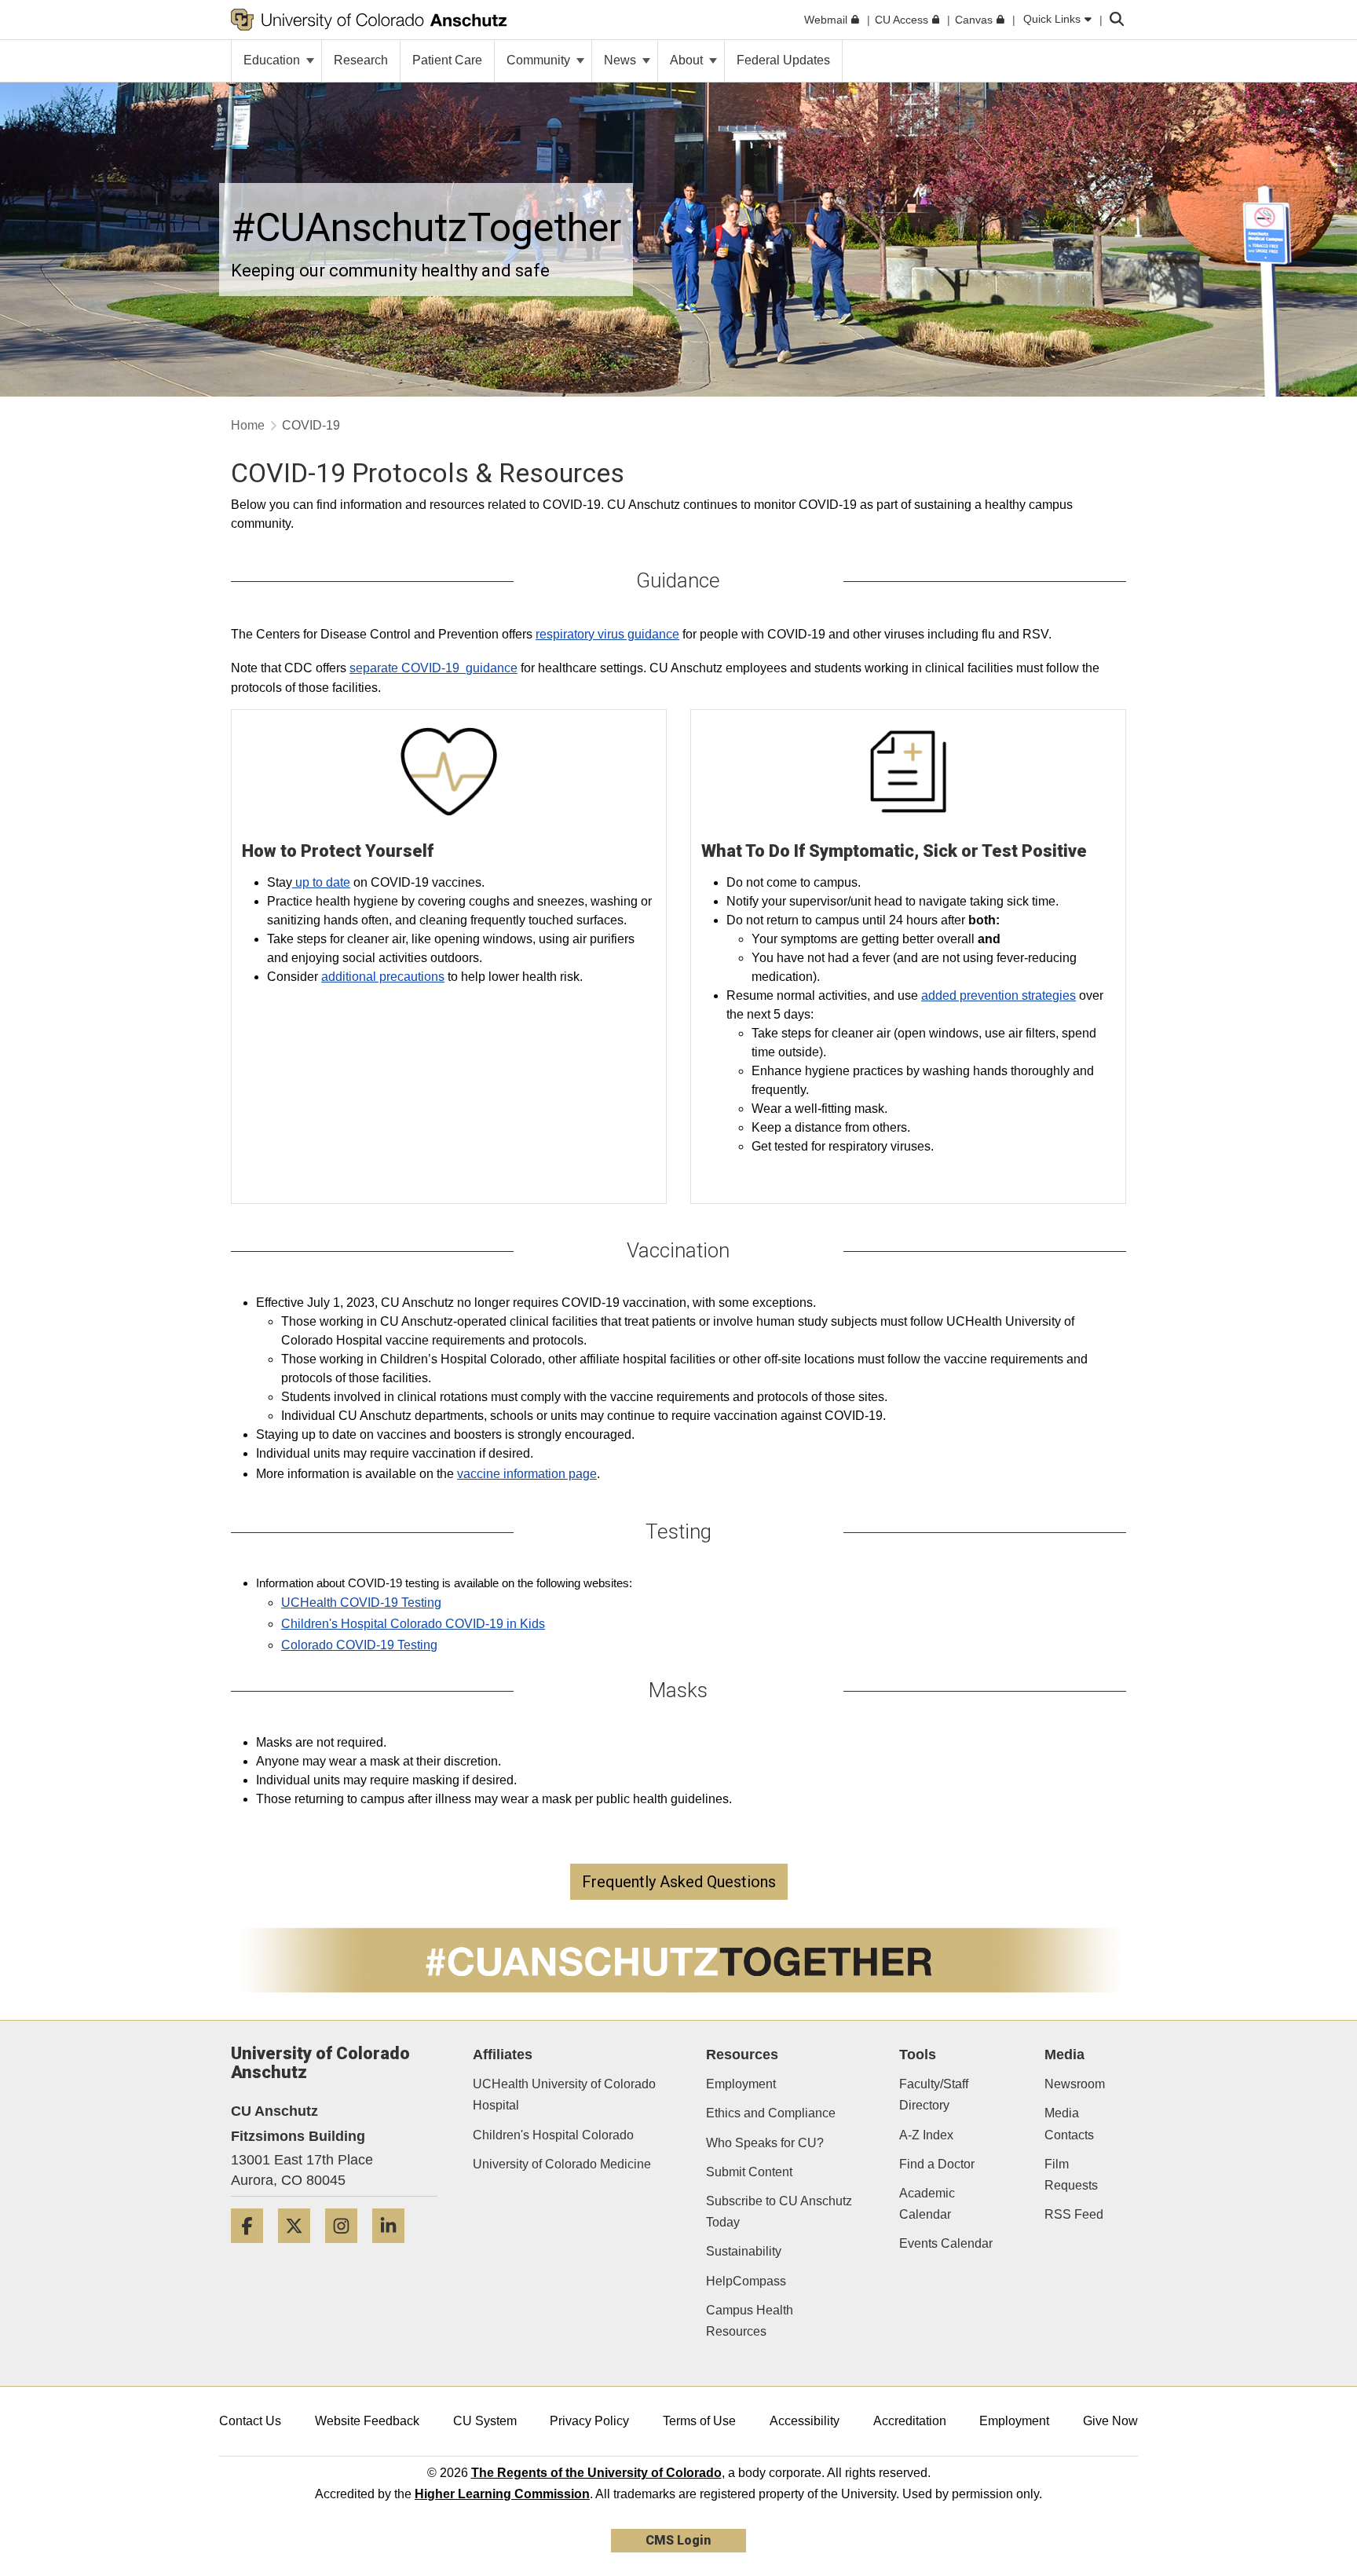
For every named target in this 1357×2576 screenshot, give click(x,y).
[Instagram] (347, 2249)
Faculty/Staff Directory (934, 2095)
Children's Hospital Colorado (553, 2135)
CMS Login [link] (678, 2540)
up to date (321, 882)
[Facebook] (253, 2249)
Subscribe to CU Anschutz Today (779, 2212)
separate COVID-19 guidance (433, 668)
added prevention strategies (999, 995)
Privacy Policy (589, 2421)
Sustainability (744, 2251)
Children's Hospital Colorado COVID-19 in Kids (413, 1624)
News (622, 60)
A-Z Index (926, 2135)
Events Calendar (946, 2243)
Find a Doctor (937, 2164)
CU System (485, 2421)
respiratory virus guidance (607, 634)
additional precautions (383, 977)
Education (273, 60)
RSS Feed (1074, 2214)
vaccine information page (527, 1474)
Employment (741, 2084)
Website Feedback (367, 2421)
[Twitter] (300, 2249)
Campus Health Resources (750, 2321)
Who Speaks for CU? (765, 2143)
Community (540, 60)
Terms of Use (699, 2421)
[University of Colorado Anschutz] (369, 20)
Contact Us (250, 2421)
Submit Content (749, 2172)
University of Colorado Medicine (562, 2164)
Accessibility (805, 2421)
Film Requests (1071, 2175)
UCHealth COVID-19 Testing (361, 1603)
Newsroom (1075, 2084)
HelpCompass (746, 2281)
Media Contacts (1069, 2124)
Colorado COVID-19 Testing (359, 1645)
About (688, 60)
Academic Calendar (927, 2204)
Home (248, 425)
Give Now (1110, 2421)
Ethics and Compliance (771, 2113)
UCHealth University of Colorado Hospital (564, 2095)
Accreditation (910, 2421)
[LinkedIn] (394, 2249)
